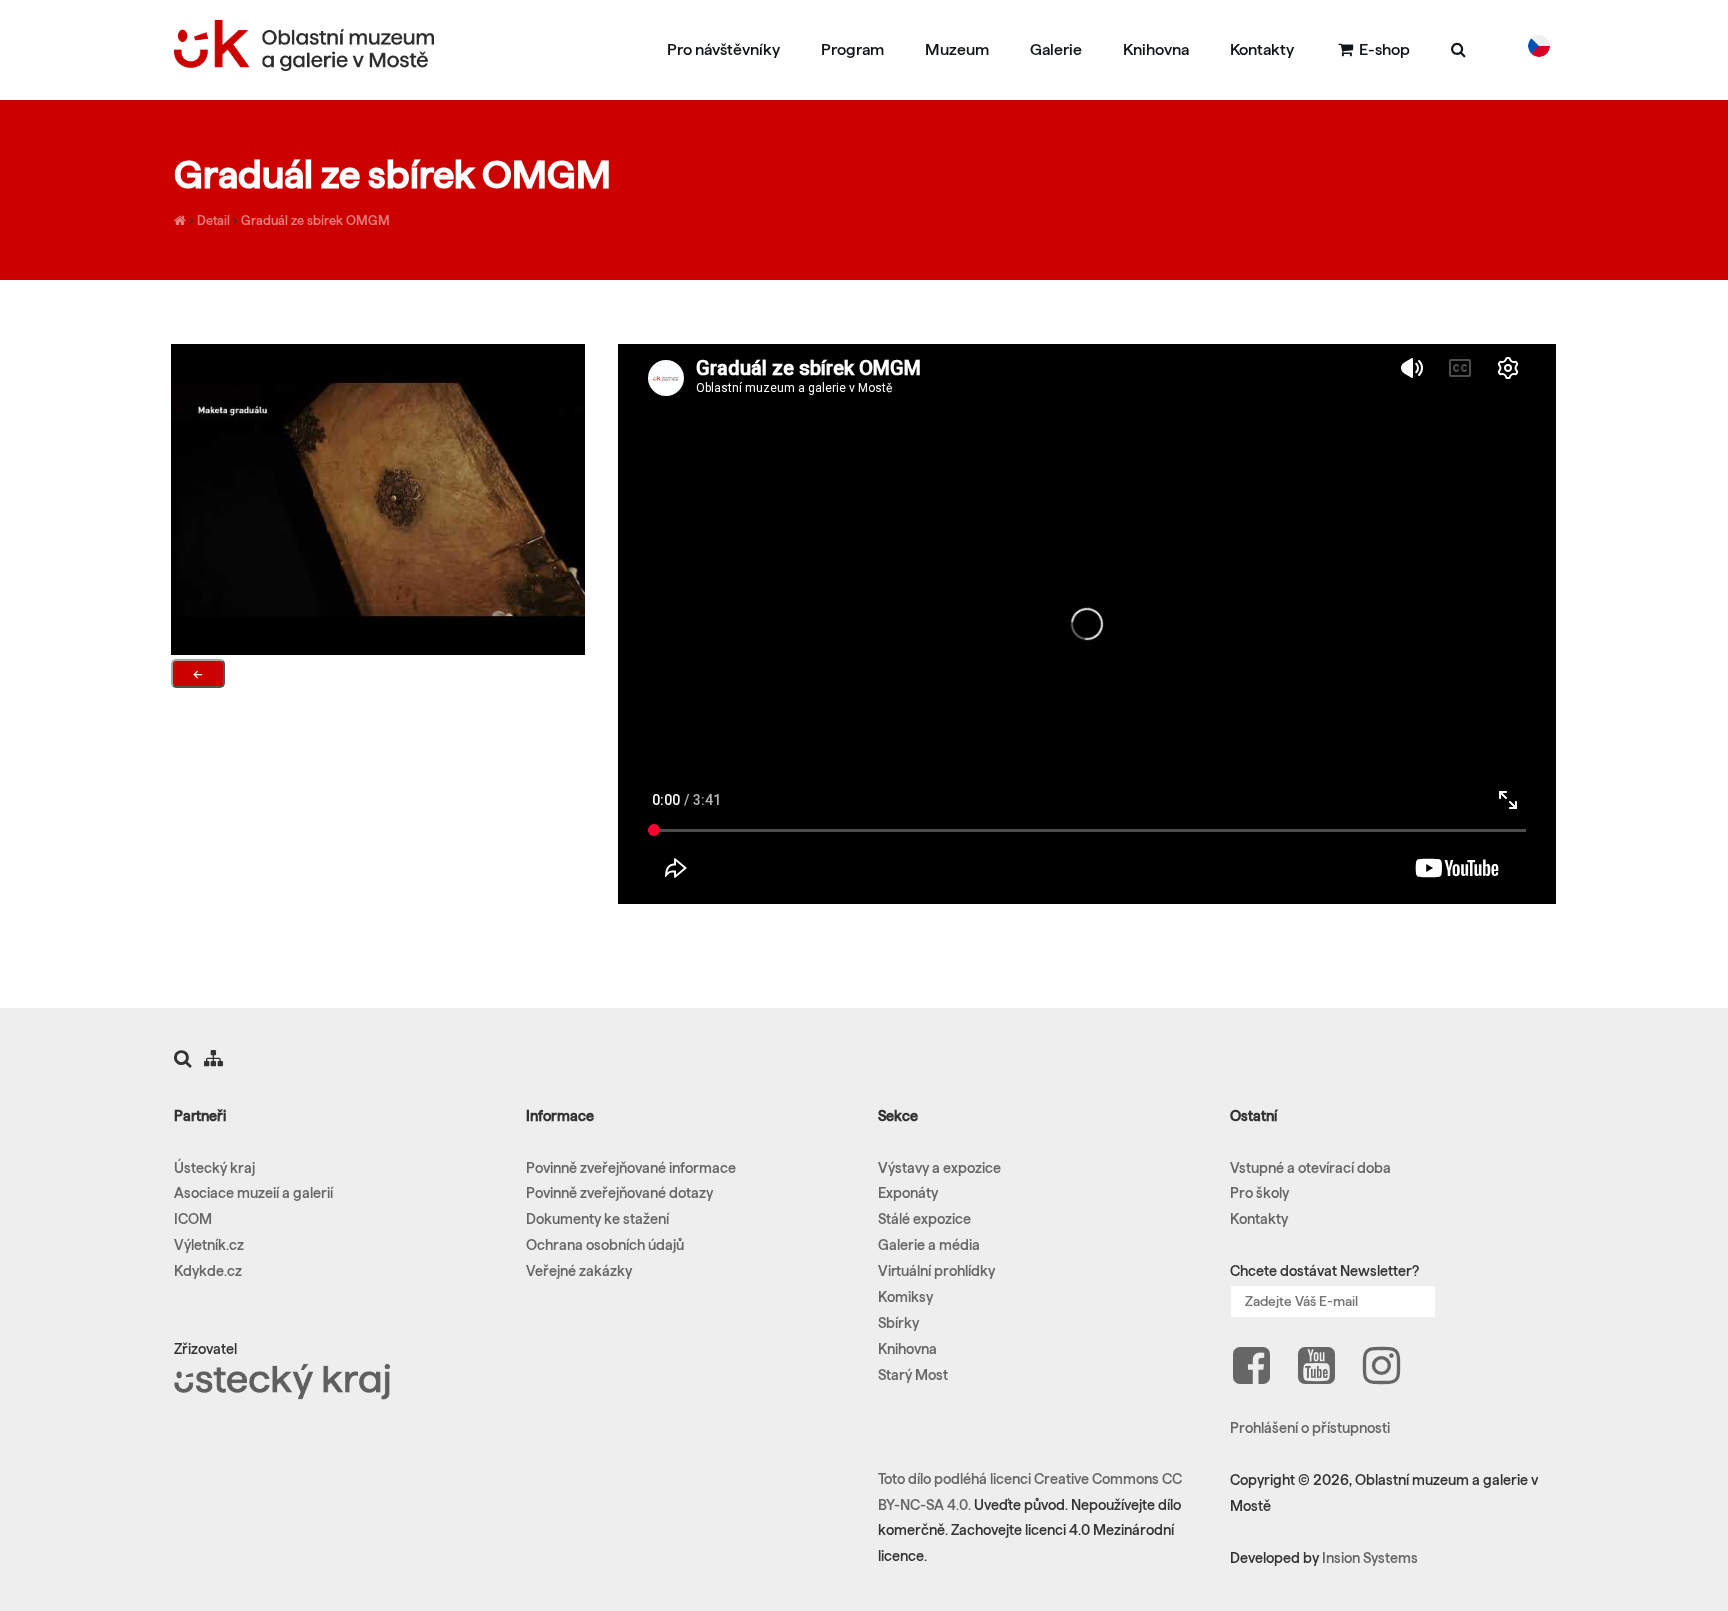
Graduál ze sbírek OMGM (315, 220)
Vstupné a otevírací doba (1310, 1168)
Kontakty (1262, 49)
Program (852, 49)
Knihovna (1156, 49)
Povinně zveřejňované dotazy (619, 1193)
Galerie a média (929, 1245)
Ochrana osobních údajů (605, 1245)
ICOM (193, 1219)
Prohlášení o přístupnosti (1310, 1428)
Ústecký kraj (214, 1168)
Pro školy (1259, 1193)
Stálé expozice (924, 1219)
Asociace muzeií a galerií (253, 1193)
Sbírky (898, 1323)
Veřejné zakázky (579, 1271)
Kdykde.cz (208, 1271)
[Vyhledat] (1458, 49)
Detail (213, 220)
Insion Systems (1370, 1558)
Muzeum (957, 49)
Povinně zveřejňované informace (631, 1168)
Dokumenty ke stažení (597, 1219)
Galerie (1056, 49)
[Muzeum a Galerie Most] (180, 220)
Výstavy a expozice (939, 1168)
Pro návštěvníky (723, 49)
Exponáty (908, 1193)
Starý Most (913, 1375)
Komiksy (905, 1297)
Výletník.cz (209, 1245)
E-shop (1383, 49)
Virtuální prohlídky (936, 1271)
